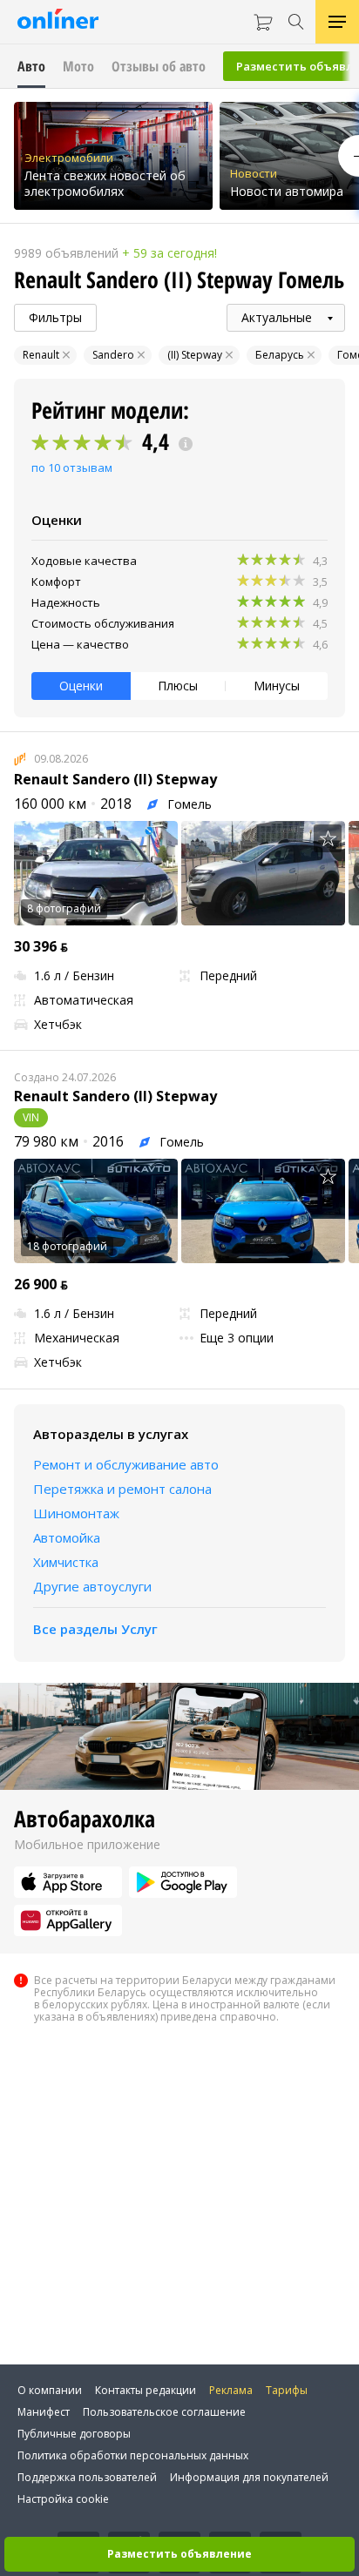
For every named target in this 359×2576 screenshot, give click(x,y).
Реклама (231, 2390)
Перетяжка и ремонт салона (122, 1489)
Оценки (81, 686)
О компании (50, 2390)
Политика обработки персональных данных (133, 2455)
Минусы (277, 686)
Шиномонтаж (76, 1513)
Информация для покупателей (249, 2477)
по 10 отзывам (72, 467)
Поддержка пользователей (87, 2477)
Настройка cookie (63, 2499)
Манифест (44, 2412)
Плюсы (178, 686)
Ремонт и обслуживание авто (126, 1464)
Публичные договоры (74, 2434)
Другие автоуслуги (92, 1586)
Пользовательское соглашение (164, 2412)
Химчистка (66, 1562)
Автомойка (67, 1537)
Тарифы (287, 2390)
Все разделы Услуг (95, 1629)
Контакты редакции (146, 2390)
